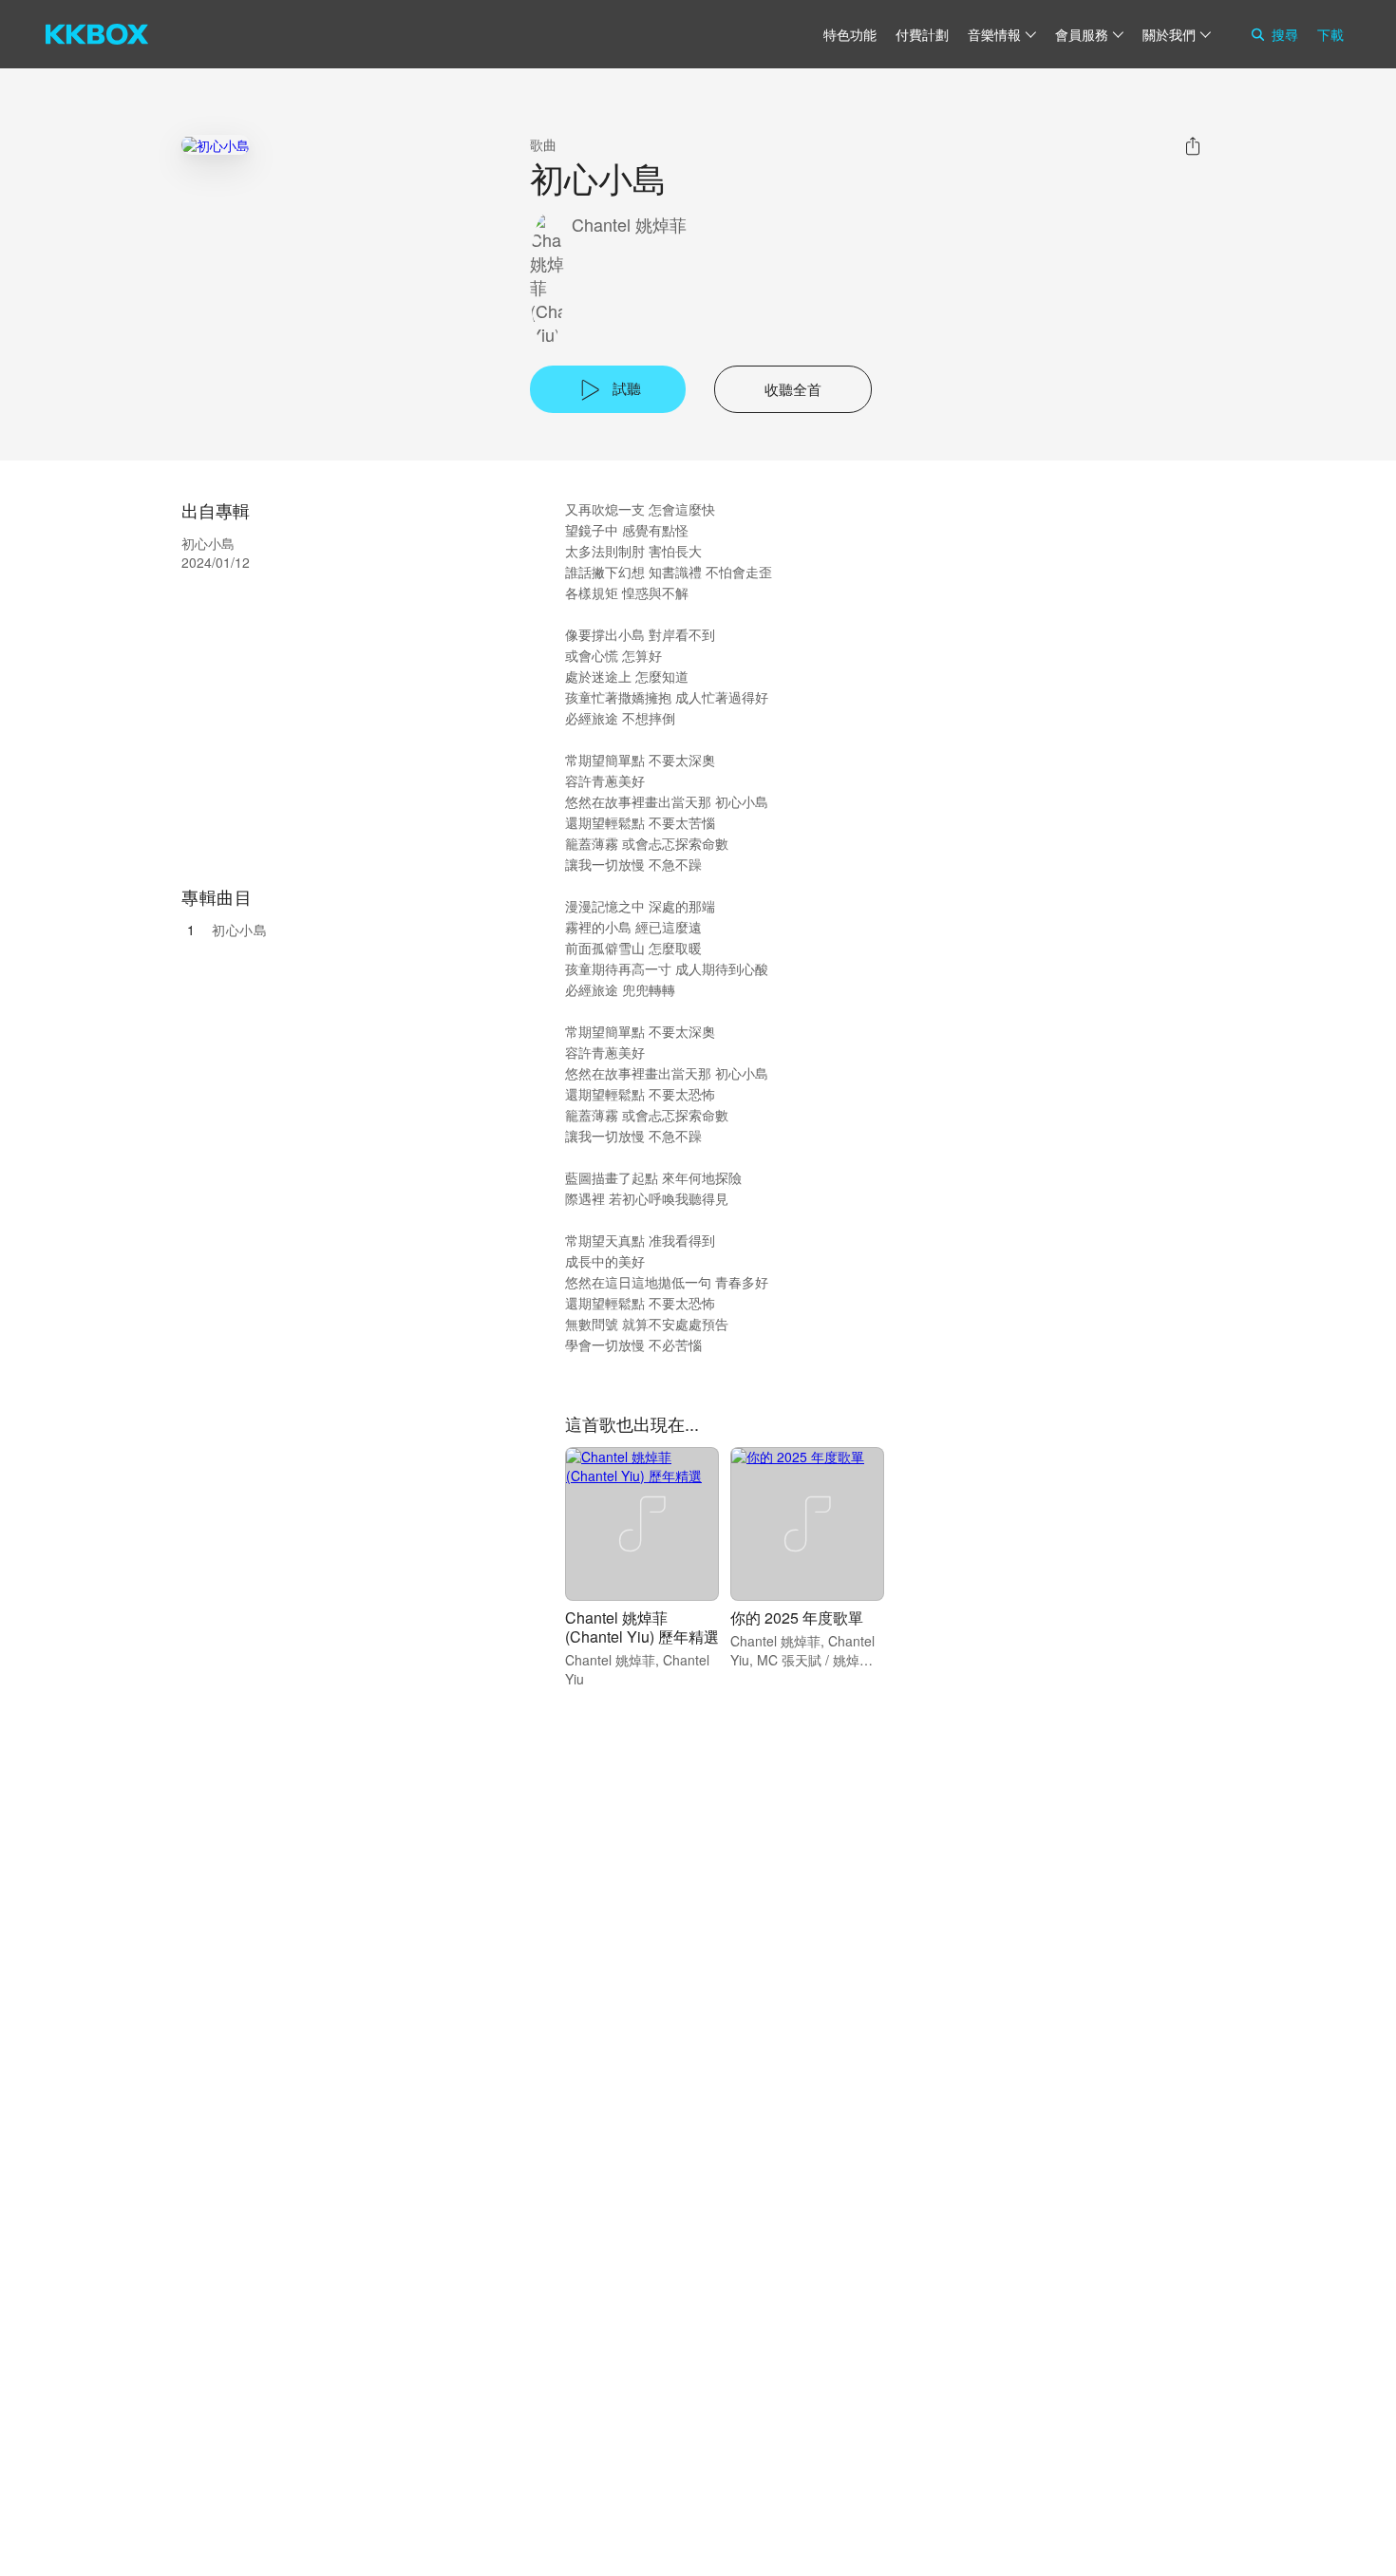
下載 (1330, 34)
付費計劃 (922, 34)
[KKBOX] (97, 34)
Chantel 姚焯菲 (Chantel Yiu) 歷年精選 (642, 1627)
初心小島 (239, 930)
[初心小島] (216, 145)
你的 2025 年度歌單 (797, 1617)
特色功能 (850, 34)
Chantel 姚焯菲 (629, 225)
